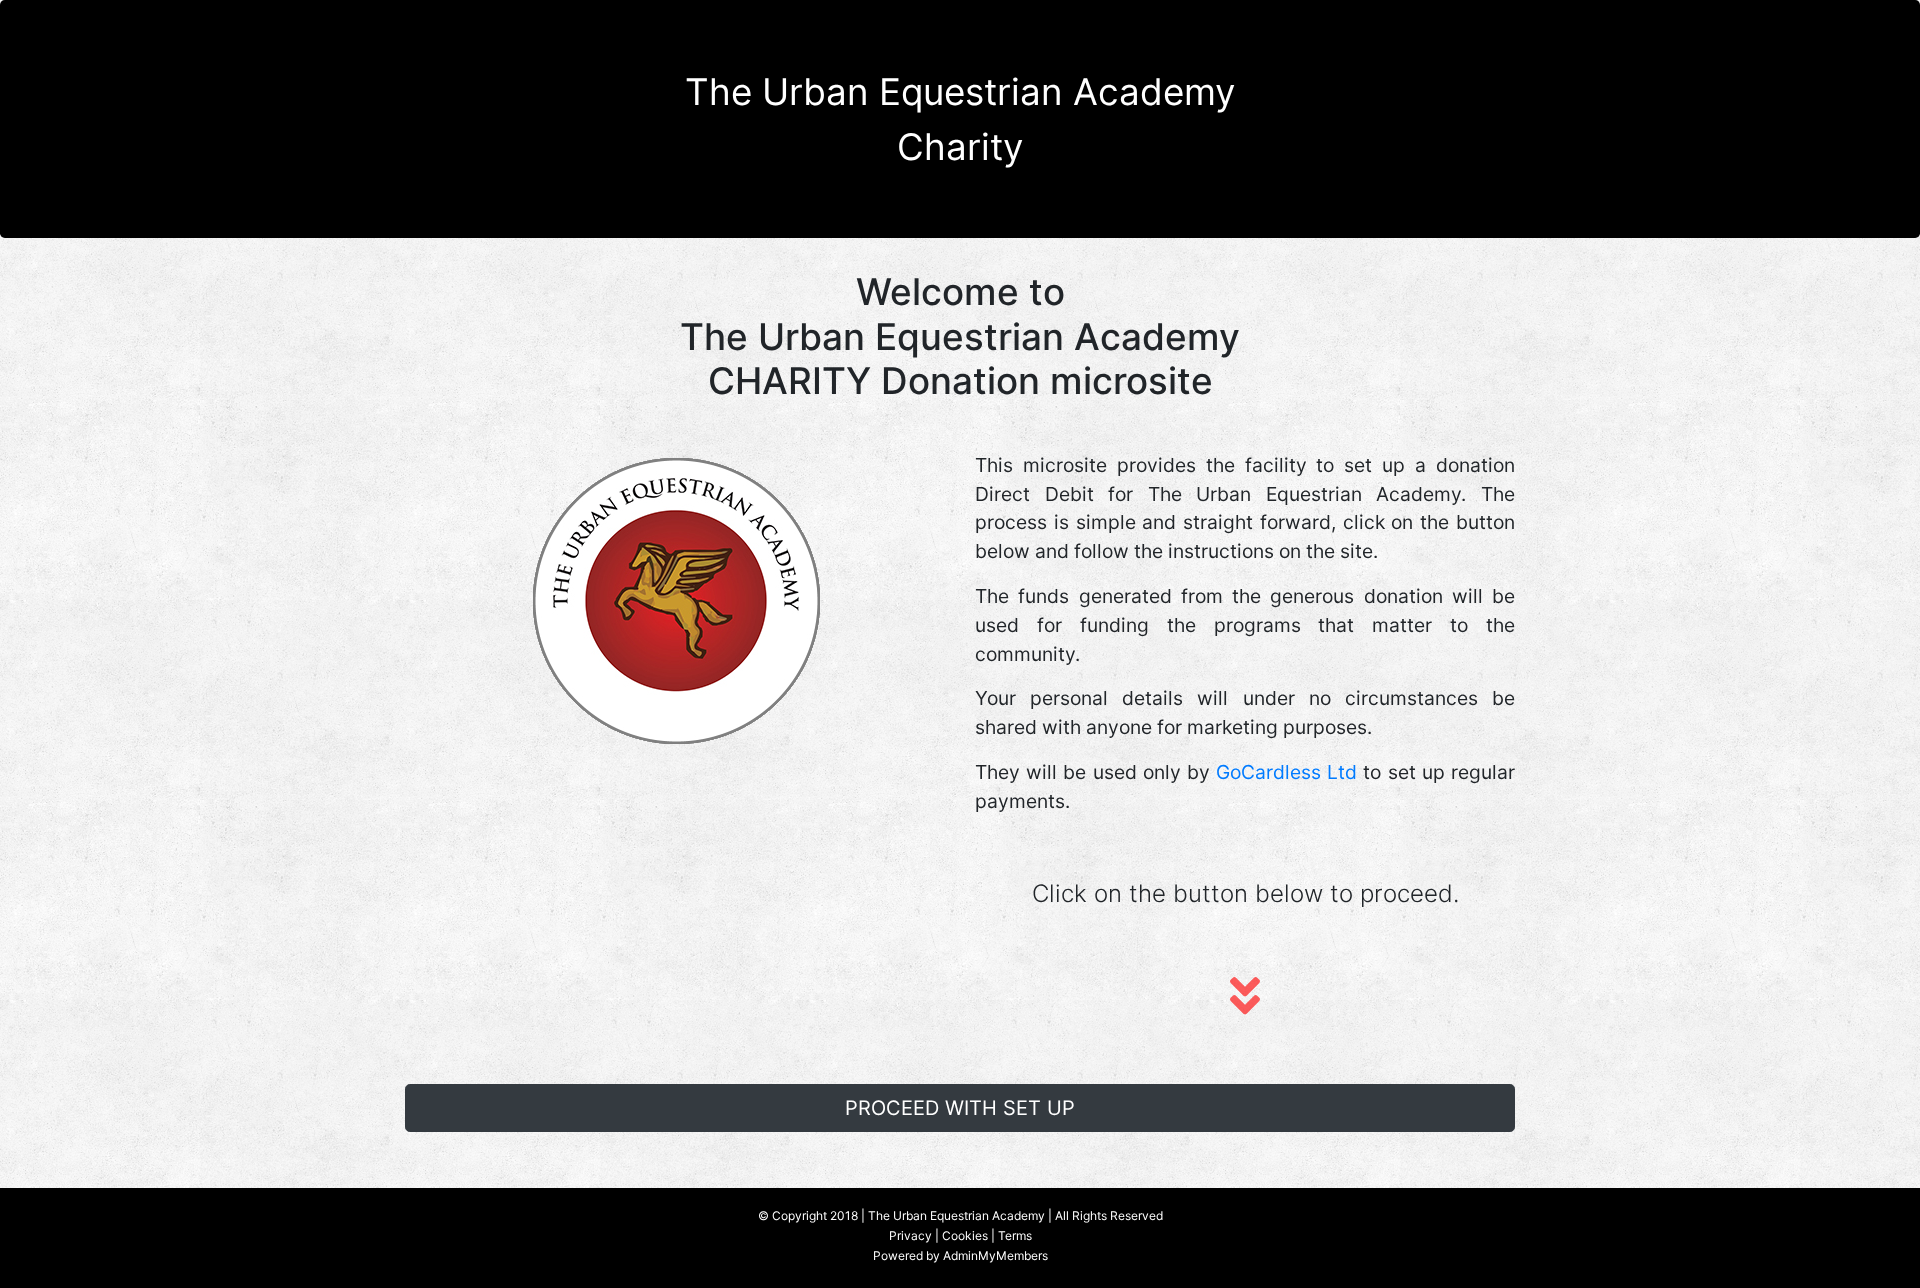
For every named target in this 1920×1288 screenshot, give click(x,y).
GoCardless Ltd (1286, 772)
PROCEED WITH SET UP (960, 1108)
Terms (1015, 1235)
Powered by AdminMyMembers (960, 1255)
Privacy (910, 1235)
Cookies (965, 1235)
